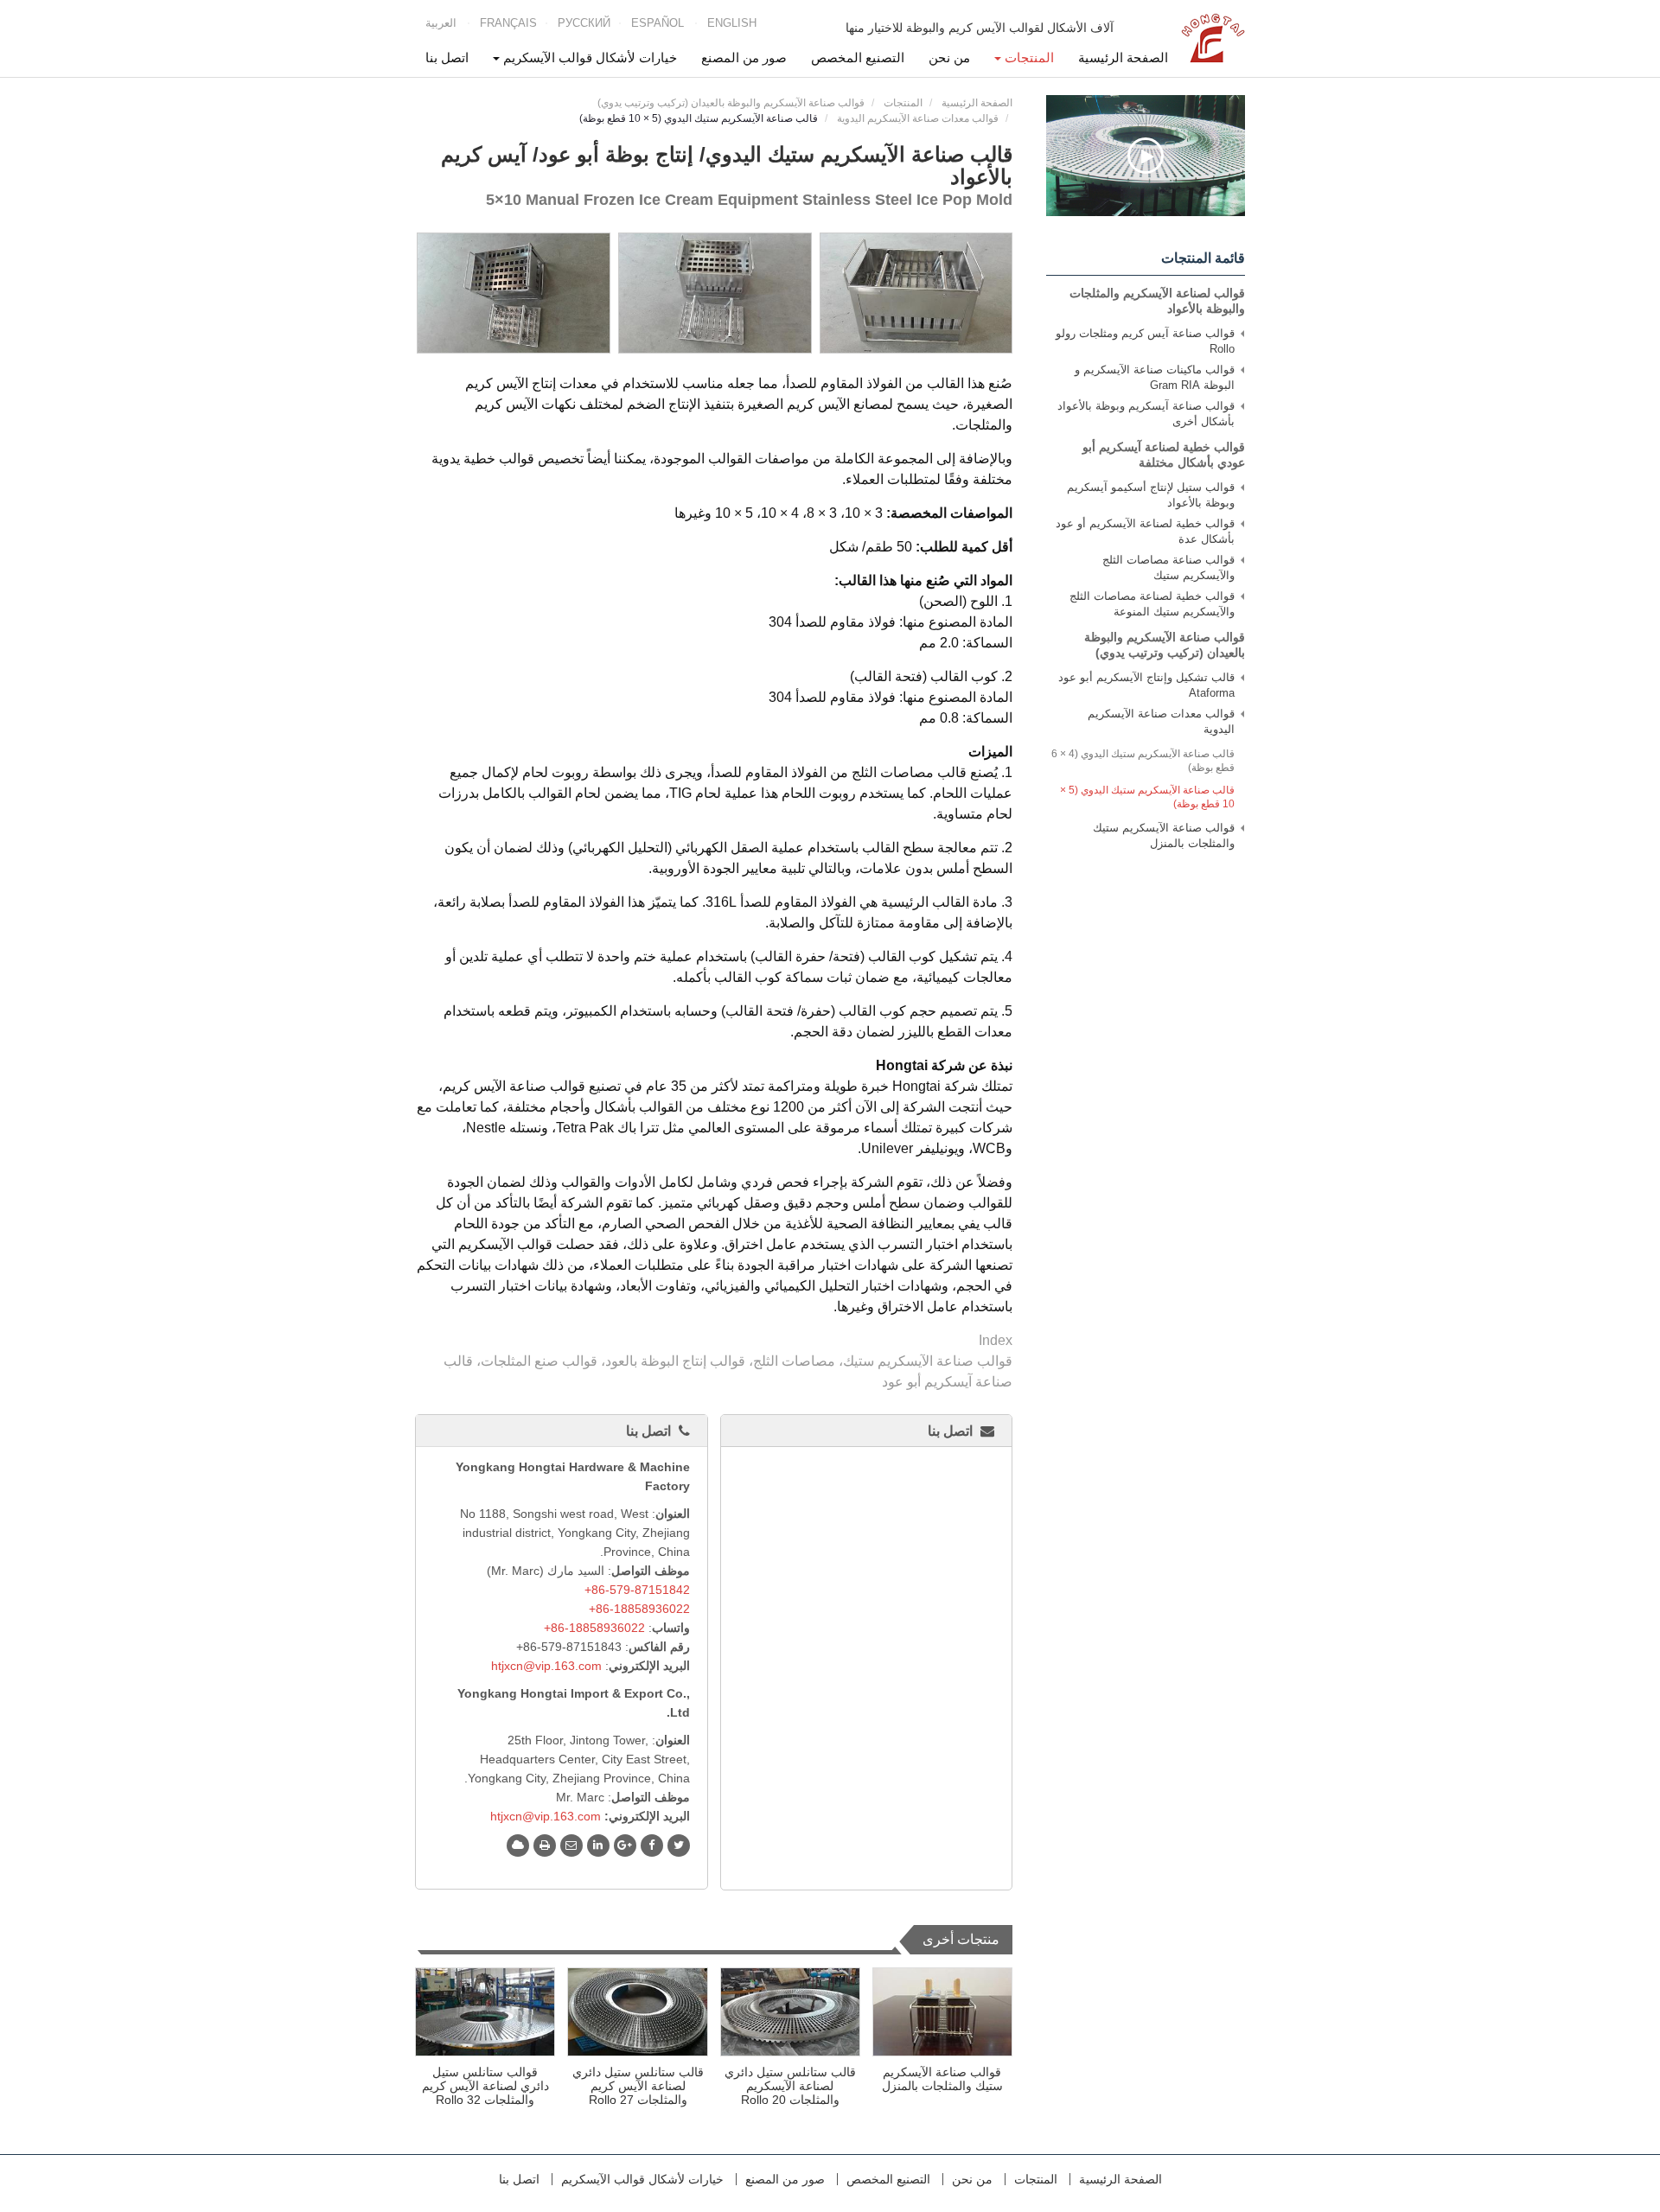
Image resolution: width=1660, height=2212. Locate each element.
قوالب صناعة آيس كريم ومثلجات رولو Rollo (1145, 341)
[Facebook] (652, 1845)
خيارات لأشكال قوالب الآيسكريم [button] (588, 57)
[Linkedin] (598, 1845)
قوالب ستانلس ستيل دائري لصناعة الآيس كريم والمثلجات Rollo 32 (485, 2086)
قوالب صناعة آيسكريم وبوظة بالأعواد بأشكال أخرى (1146, 414)
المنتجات (903, 103)
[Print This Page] (545, 1845)
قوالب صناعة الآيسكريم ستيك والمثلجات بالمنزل (942, 2079)
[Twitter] (679, 1845)
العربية (441, 23)
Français (508, 23)
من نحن (949, 57)
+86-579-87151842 (637, 1590)
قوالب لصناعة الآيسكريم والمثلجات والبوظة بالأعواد (1157, 301)
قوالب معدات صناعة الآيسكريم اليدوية (918, 118)
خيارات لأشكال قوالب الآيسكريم (642, 2179)
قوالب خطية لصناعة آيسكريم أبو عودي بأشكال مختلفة (1164, 455)
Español (658, 23)
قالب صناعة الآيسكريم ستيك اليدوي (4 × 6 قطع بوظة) (1143, 761)
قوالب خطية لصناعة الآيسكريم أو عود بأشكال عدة (1145, 531)
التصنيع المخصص (858, 57)
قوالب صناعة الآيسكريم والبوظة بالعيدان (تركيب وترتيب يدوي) (731, 103)
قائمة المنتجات (1203, 258)
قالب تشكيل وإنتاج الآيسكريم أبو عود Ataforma (1146, 685)
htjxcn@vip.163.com (546, 1666)
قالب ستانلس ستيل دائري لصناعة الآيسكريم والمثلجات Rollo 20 (790, 2086)
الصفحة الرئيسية (1123, 57)
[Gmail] (571, 1845)
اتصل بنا (447, 57)
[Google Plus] (625, 1845)
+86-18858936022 (639, 1609)
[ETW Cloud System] (518, 1845)
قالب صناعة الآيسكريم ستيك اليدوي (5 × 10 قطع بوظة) (1147, 797)
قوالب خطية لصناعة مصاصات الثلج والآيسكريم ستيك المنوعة (1152, 604)
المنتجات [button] (1028, 57)
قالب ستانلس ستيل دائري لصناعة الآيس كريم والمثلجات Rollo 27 (638, 2086)
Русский (584, 23)
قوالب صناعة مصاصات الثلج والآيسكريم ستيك (1168, 567)
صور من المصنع (744, 57)
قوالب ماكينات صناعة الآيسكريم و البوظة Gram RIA (1155, 377)
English (732, 23)
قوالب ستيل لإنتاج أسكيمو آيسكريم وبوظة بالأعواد (1151, 495)
